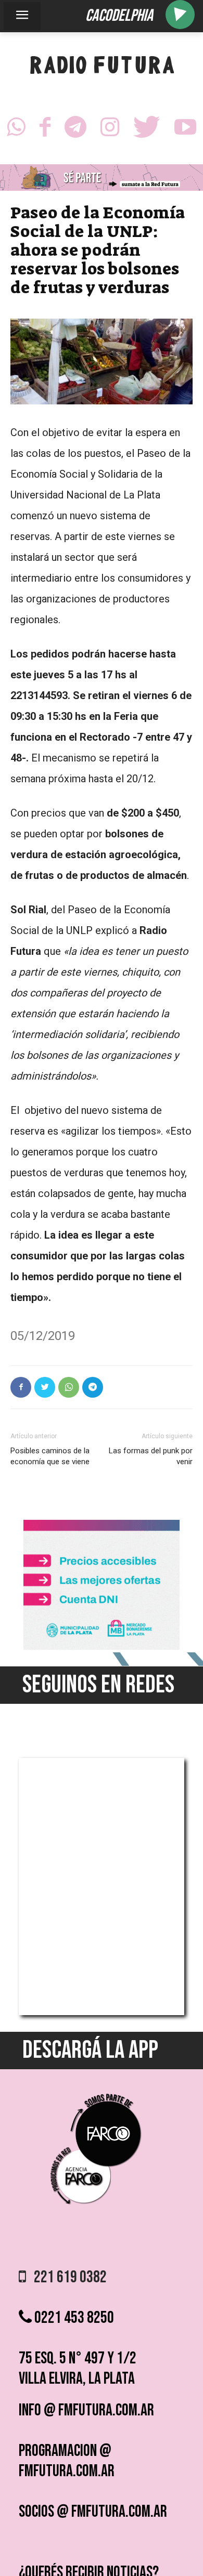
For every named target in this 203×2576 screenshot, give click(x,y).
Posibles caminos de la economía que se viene (50, 1456)
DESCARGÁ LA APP (90, 2050)
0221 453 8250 (73, 2318)
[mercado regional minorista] (102, 1647)
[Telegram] (75, 130)
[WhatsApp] (16, 130)
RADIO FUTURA (102, 68)
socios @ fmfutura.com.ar (93, 2512)
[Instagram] (110, 130)
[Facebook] (45, 130)
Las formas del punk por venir (151, 1456)
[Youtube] (185, 130)
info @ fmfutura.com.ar (86, 2410)
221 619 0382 (66, 2277)
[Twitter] (147, 130)
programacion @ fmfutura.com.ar (67, 2461)
